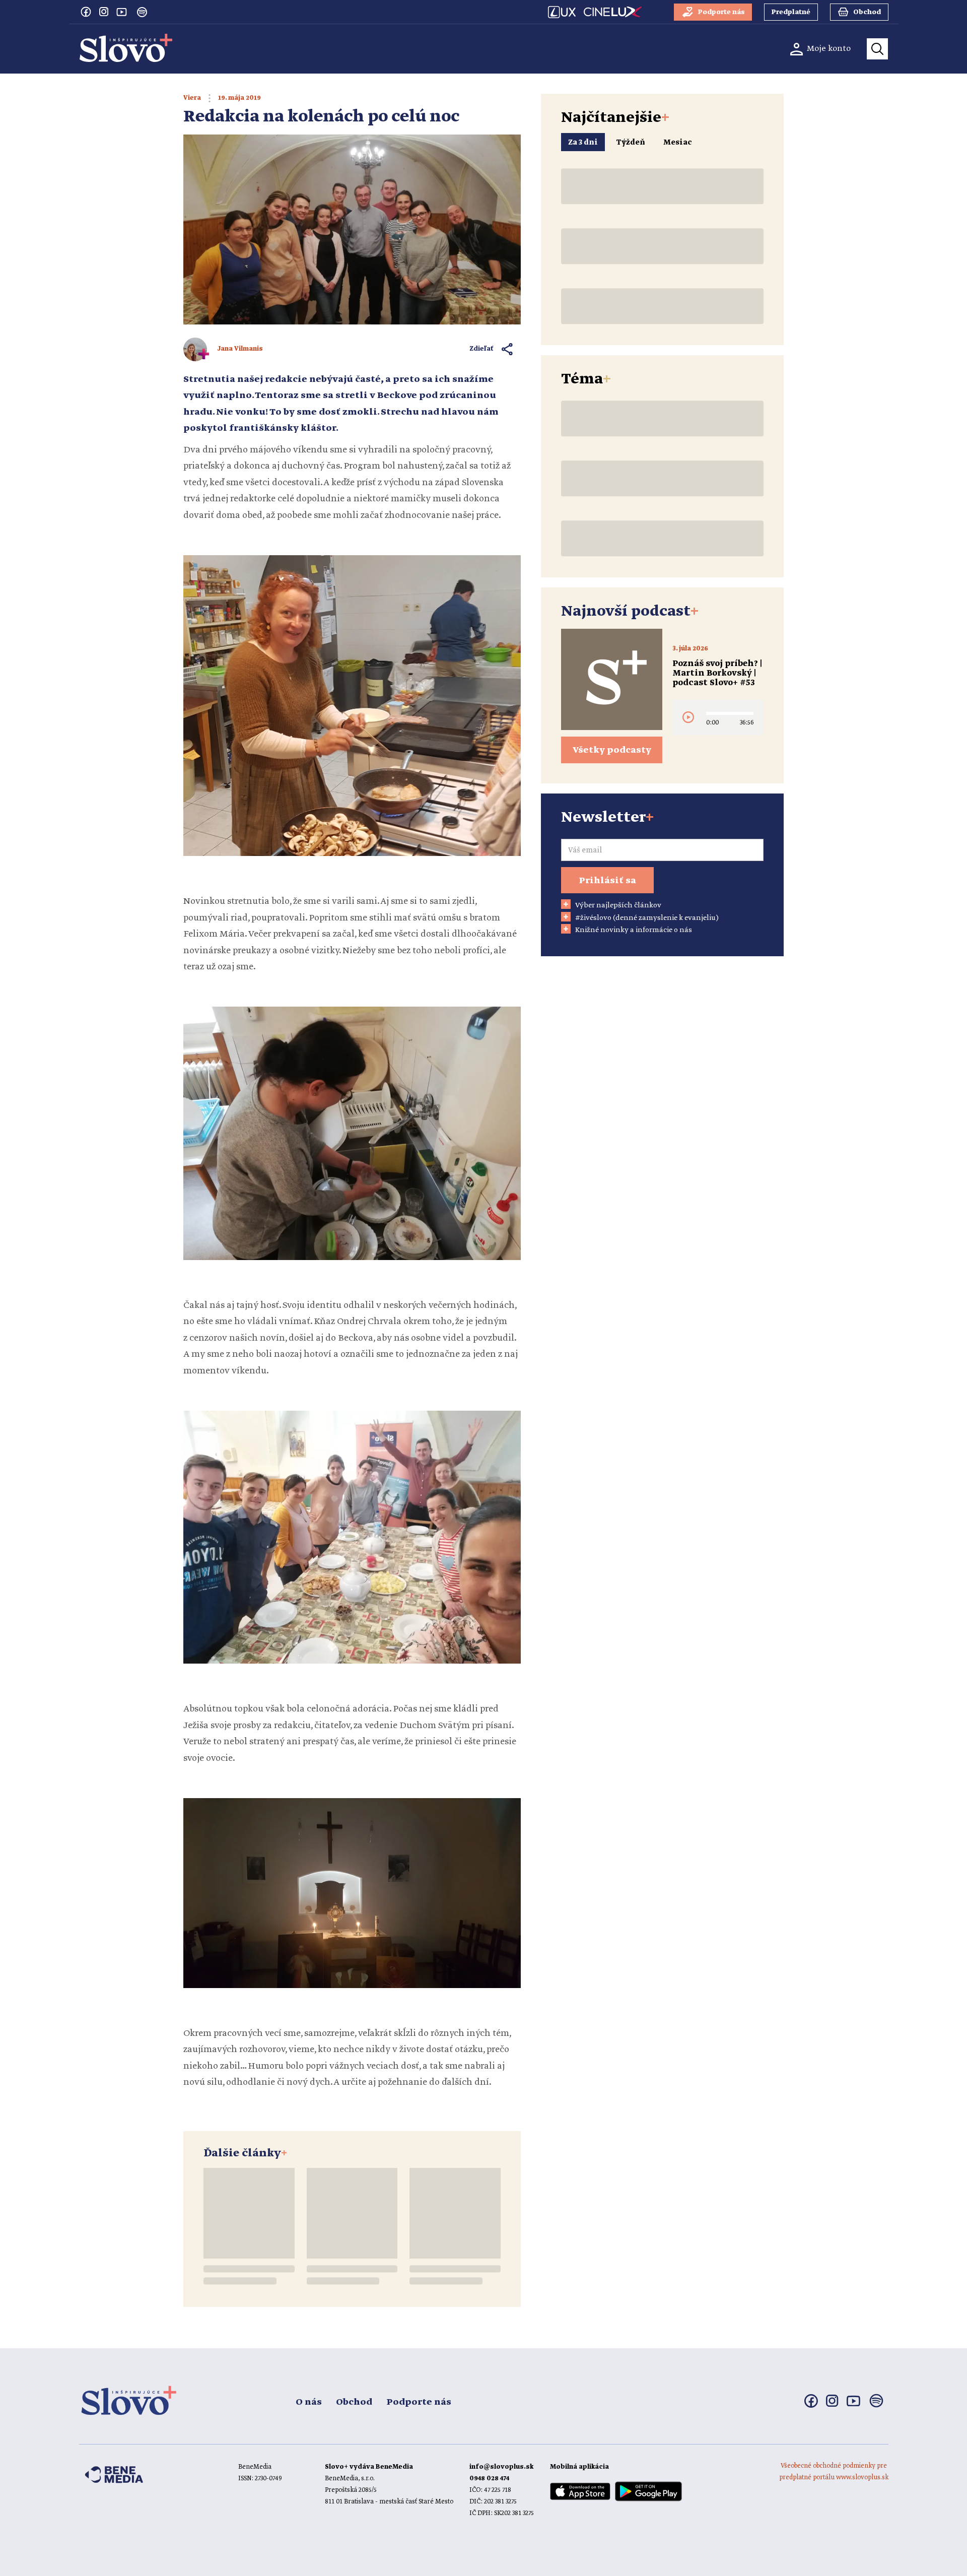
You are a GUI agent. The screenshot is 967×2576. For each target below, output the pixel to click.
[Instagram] (104, 12)
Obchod (354, 2402)
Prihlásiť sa (607, 881)
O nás (309, 2402)
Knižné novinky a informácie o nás (634, 930)
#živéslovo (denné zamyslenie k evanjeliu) (647, 918)
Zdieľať (482, 349)
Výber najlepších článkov (618, 905)
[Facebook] (86, 12)
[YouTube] (122, 12)
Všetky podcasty (612, 750)
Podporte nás (419, 2402)
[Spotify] (142, 12)
